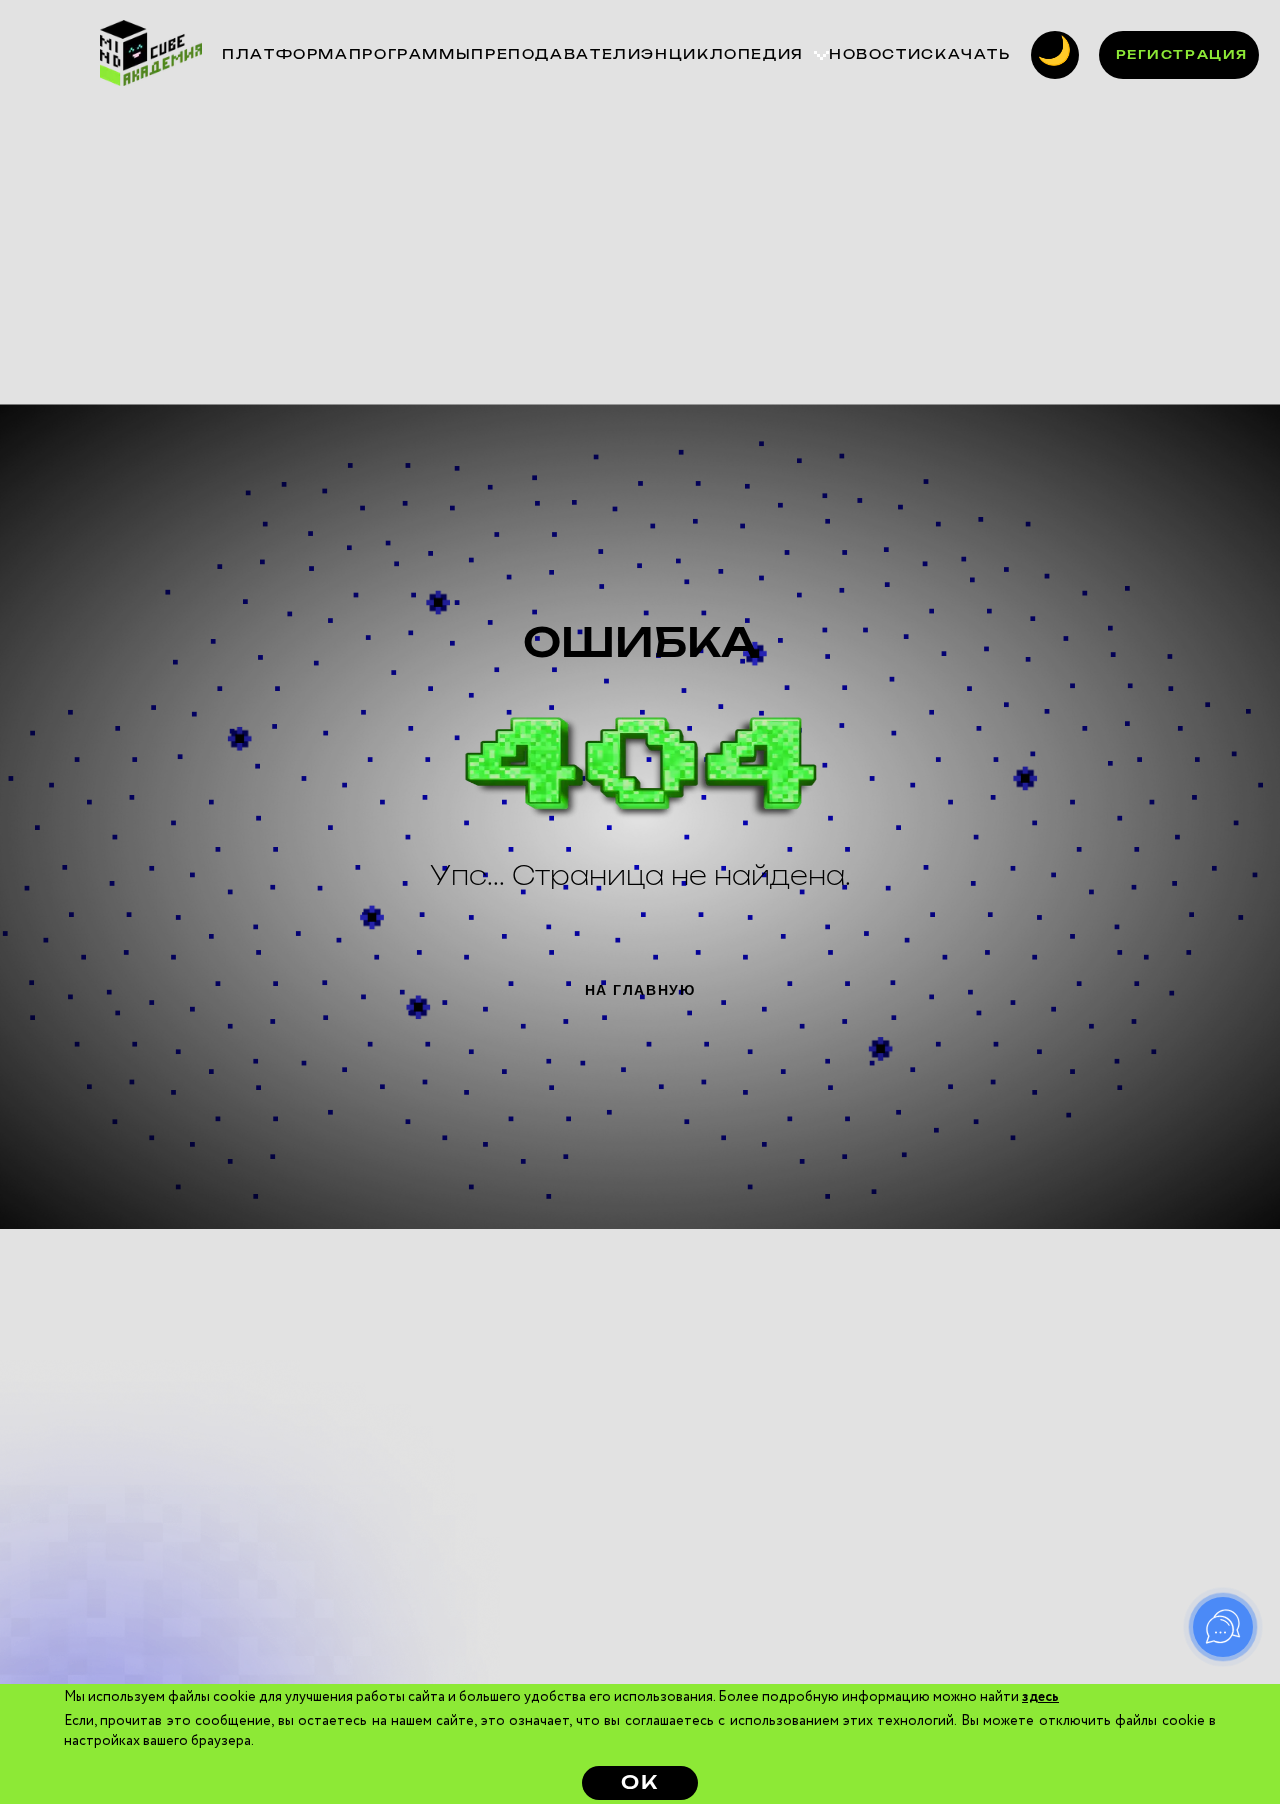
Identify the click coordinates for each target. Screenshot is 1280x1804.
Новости (875, 55)
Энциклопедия (722, 55)
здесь (1040, 1697)
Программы (410, 55)
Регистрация (1182, 55)
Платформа (285, 55)
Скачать (965, 55)
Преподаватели (556, 55)
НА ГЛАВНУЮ (640, 990)
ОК (639, 1783)
